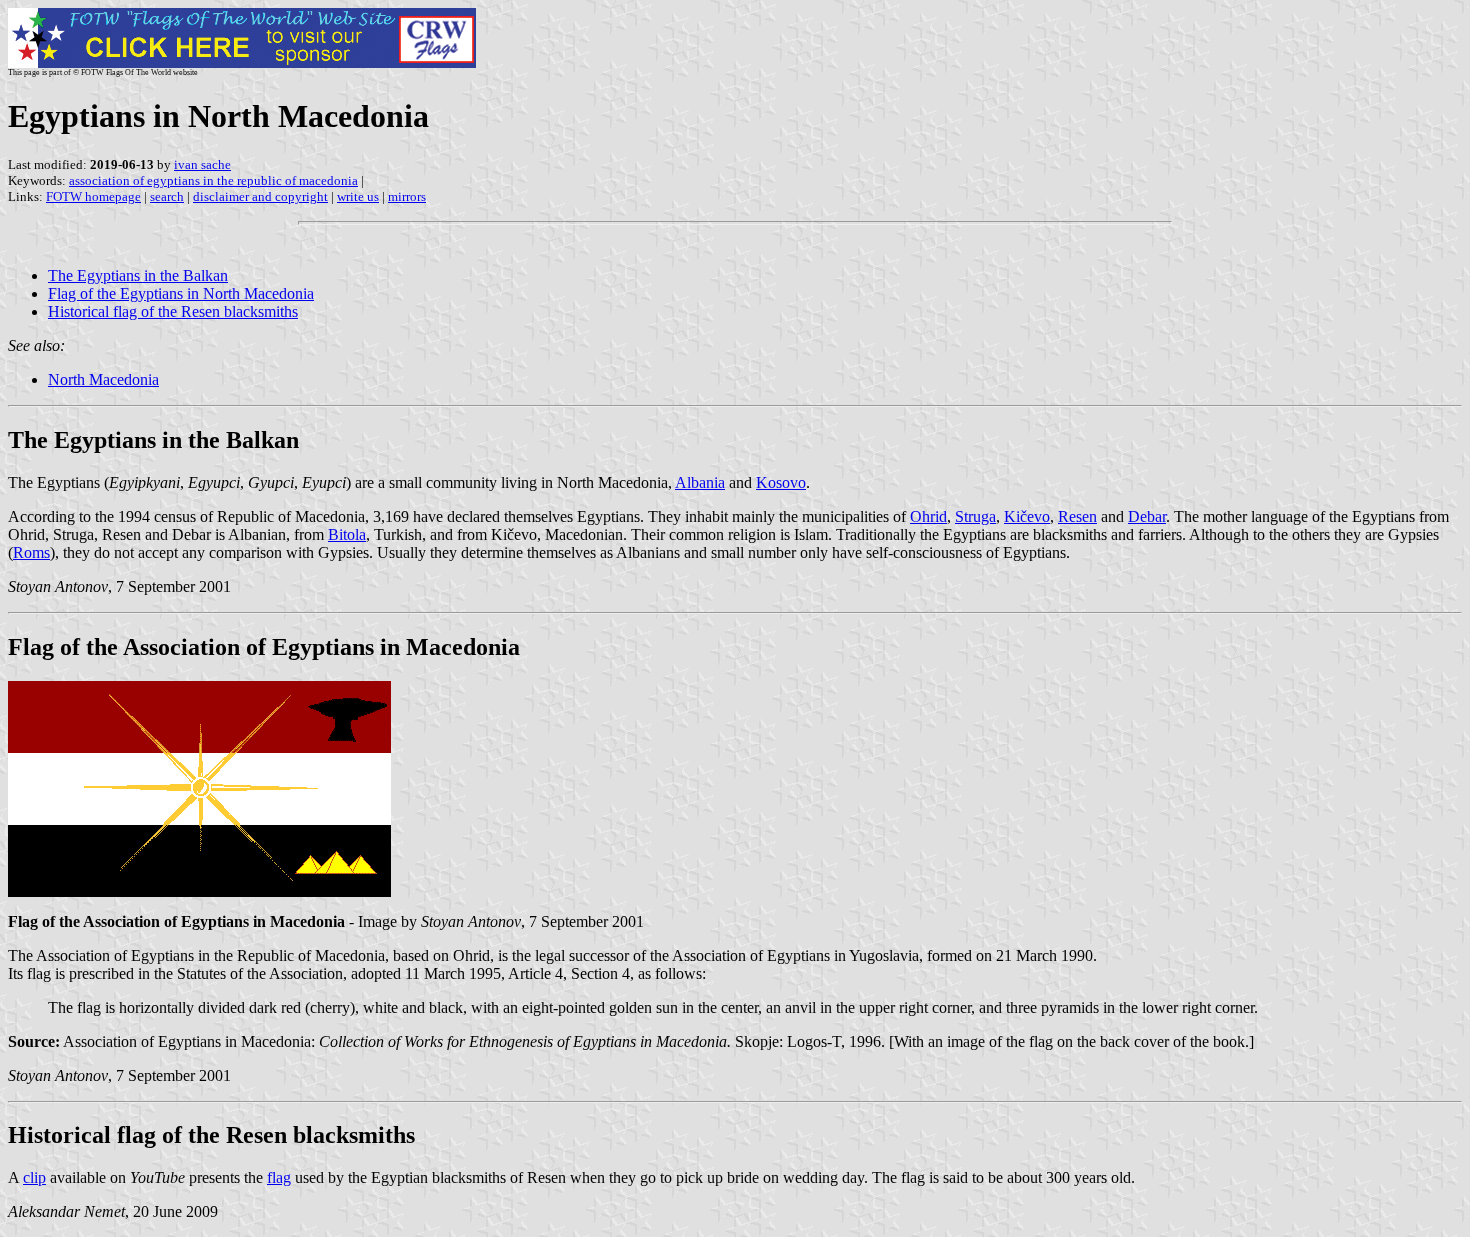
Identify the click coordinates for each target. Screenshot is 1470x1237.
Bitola (347, 534)
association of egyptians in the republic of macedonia (213, 180)
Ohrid (928, 516)
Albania (700, 482)
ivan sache (202, 164)
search (167, 196)
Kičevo (1027, 516)
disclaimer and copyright (260, 196)
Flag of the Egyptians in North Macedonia (181, 293)
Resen (1077, 516)
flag (279, 1177)
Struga (975, 516)
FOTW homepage (93, 196)
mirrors (407, 196)
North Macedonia (103, 379)
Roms (31, 552)
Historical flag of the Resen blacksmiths (173, 311)
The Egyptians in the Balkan (138, 275)
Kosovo (781, 482)
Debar (1147, 516)
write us (358, 196)
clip (34, 1177)
